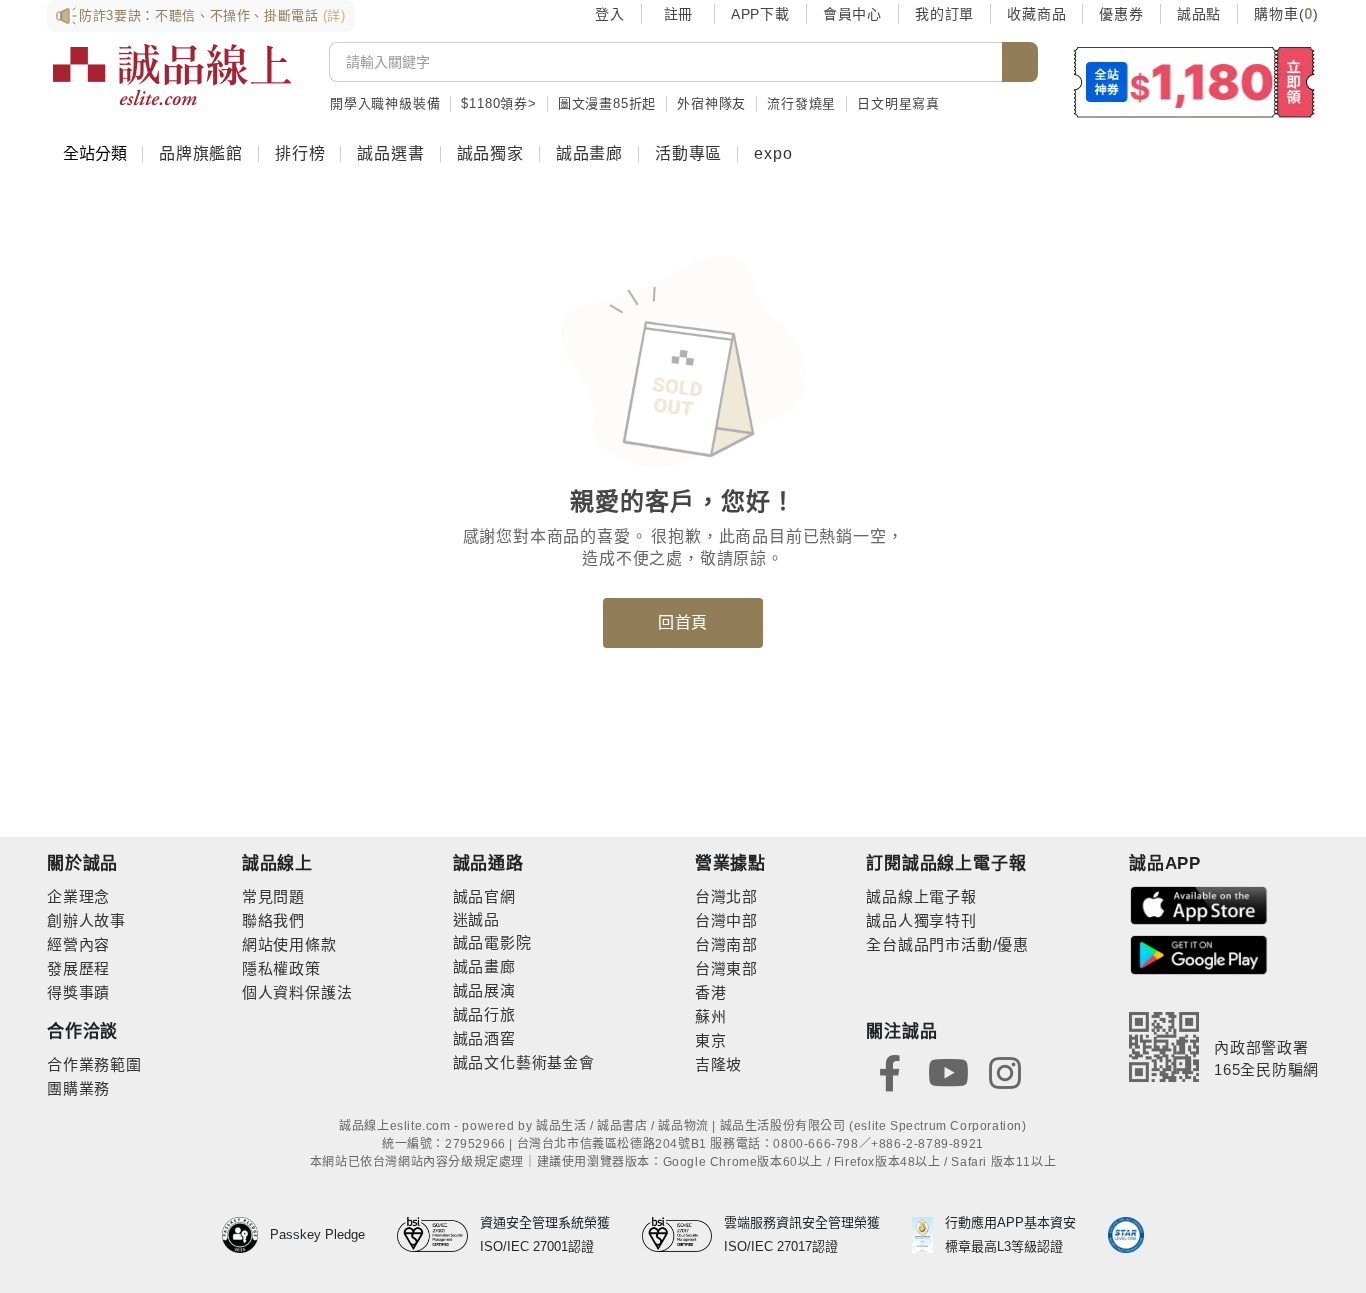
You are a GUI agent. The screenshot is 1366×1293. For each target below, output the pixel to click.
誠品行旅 (484, 1014)
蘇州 (711, 1016)
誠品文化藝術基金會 (524, 1062)
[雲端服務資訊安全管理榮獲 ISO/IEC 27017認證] (683, 1235)
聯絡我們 (273, 920)
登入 (610, 14)
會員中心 (852, 14)
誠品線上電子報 (921, 896)
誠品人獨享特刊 (921, 920)
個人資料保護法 (297, 992)
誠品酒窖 (484, 1038)
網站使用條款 (289, 944)
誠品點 (1199, 14)
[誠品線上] (172, 75)
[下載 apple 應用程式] (1199, 904)
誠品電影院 (492, 942)
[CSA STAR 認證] (1126, 1235)
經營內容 (78, 944)
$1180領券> (498, 103)
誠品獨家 (490, 153)
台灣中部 (726, 920)
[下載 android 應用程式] (1199, 953)
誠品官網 (484, 896)
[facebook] (890, 1071)
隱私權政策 (281, 968)
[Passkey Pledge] (246, 1235)
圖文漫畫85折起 (607, 103)
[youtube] (948, 1071)
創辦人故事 (86, 920)
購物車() (1286, 14)
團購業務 (78, 1088)
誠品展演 (484, 990)
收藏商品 (1036, 14)
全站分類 (95, 153)
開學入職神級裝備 (385, 103)
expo (773, 153)
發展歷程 (78, 968)
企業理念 (78, 896)
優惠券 (1121, 14)
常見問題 (273, 896)
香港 (711, 992)
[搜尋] (1020, 62)
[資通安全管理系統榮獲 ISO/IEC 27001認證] (438, 1235)
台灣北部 (726, 896)
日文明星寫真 (898, 103)
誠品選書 (390, 153)
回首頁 (683, 622)
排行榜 (300, 153)
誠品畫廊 (589, 153)
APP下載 (760, 14)
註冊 (678, 14)
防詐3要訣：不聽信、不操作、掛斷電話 (212, 15)
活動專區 (688, 153)
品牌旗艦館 (201, 153)
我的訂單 (944, 14)
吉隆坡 (718, 1064)
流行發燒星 (801, 103)
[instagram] (1005, 1071)
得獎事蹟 (78, 992)
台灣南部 (726, 944)
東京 (711, 1040)
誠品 (484, 919)
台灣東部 (726, 968)
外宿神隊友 (711, 103)
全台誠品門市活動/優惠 (947, 944)
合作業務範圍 (94, 1064)
